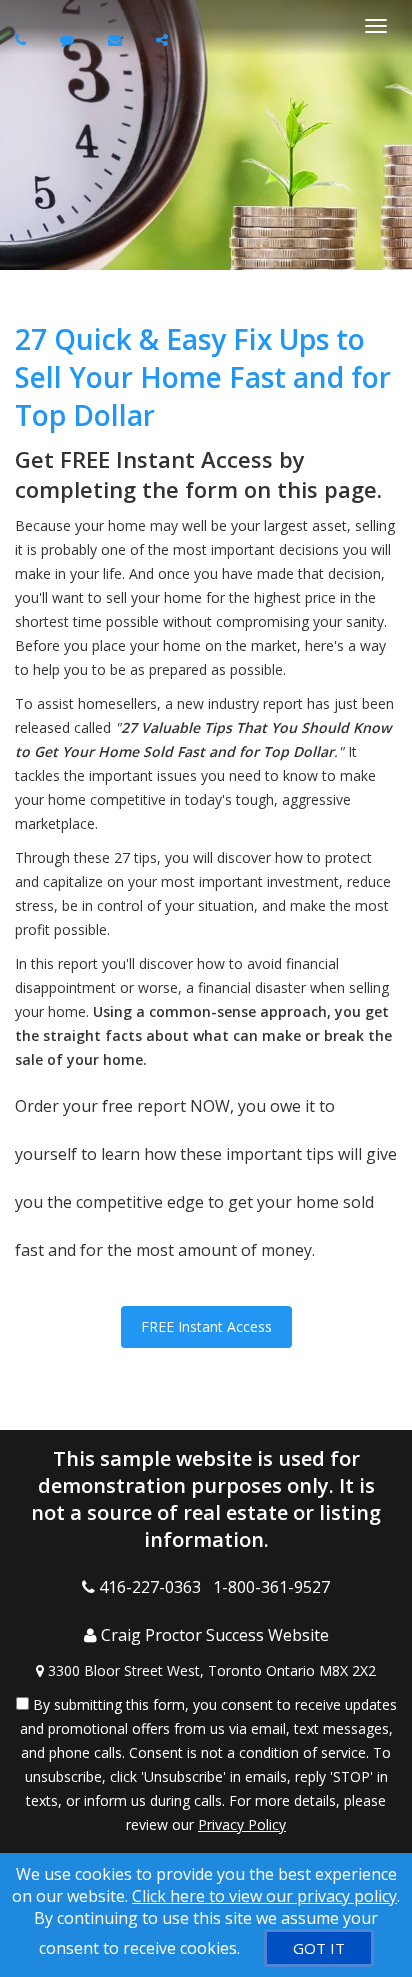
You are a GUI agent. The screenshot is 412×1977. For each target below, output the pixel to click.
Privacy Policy (242, 1824)
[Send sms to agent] (69, 39)
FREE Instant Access (206, 1326)
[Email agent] (117, 39)
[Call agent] (23, 39)
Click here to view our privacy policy (264, 1896)
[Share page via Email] (164, 39)
